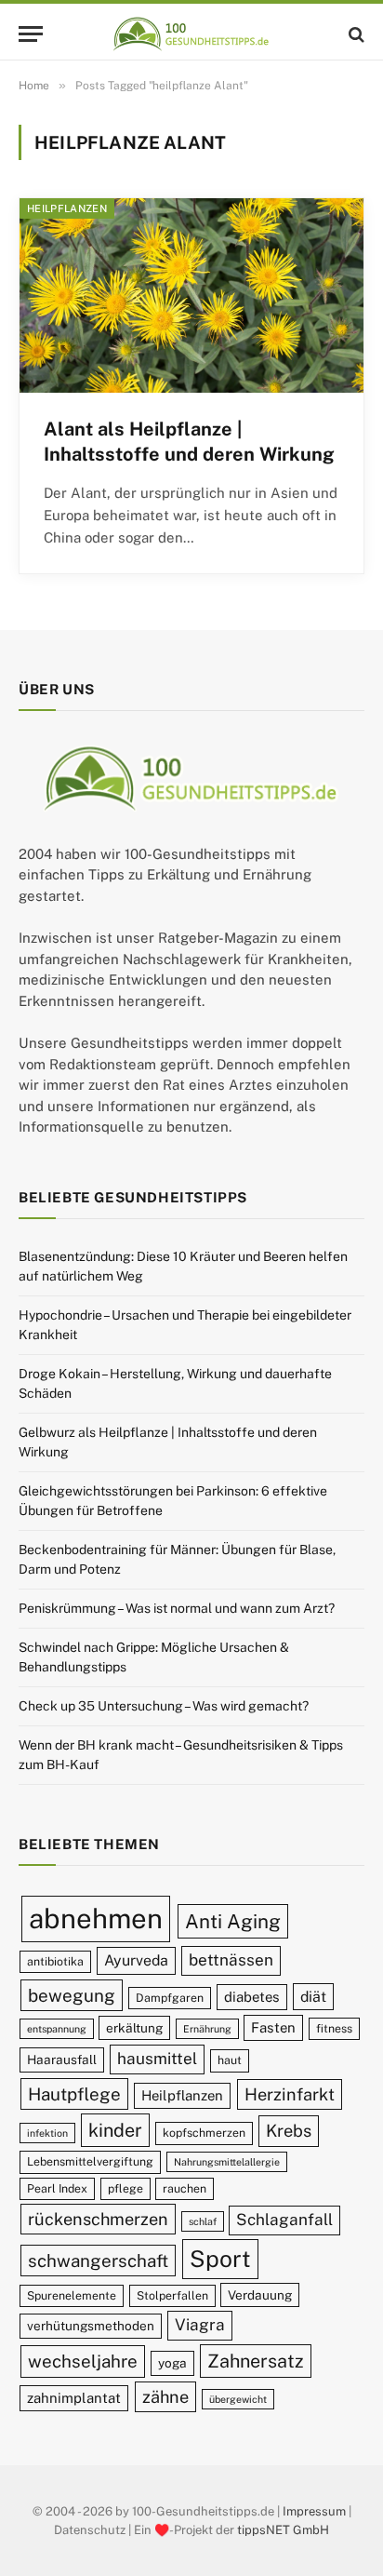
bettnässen (231, 1960)
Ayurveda (136, 1960)
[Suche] (355, 34)
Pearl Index (57, 2188)
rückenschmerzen (98, 2219)
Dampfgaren (170, 1998)
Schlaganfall (284, 2220)
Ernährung (207, 2029)
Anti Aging (233, 1921)
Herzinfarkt (290, 2094)
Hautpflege (74, 2094)
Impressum (314, 2511)
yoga (172, 2363)
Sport (220, 2259)
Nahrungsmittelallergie (227, 2162)
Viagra (200, 2325)
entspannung (57, 2029)
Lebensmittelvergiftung (90, 2161)
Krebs (289, 2131)
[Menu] (31, 34)
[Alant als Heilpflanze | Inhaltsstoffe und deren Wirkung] (191, 295)
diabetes (252, 1997)
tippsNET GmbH (283, 2530)
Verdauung (260, 2295)
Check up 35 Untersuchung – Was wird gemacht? (164, 1706)
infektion (47, 2133)
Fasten (273, 2027)
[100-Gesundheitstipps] (191, 34)
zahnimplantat (74, 2398)
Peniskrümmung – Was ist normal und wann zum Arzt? (177, 1608)
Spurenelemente (72, 2295)
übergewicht (238, 2399)
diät (313, 1997)
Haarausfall (62, 2059)
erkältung (134, 2028)
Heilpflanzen (67, 208)
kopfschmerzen (204, 2133)
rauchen (185, 2188)
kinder (115, 2130)
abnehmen (96, 1919)
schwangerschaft (98, 2261)
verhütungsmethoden (91, 2326)
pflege (125, 2188)
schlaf (203, 2221)
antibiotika (55, 1961)
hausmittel (157, 2059)
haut (230, 2060)
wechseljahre (83, 2361)
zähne (165, 2397)
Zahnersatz (256, 2361)
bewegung (72, 1995)
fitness (334, 2028)
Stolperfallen (172, 2295)
